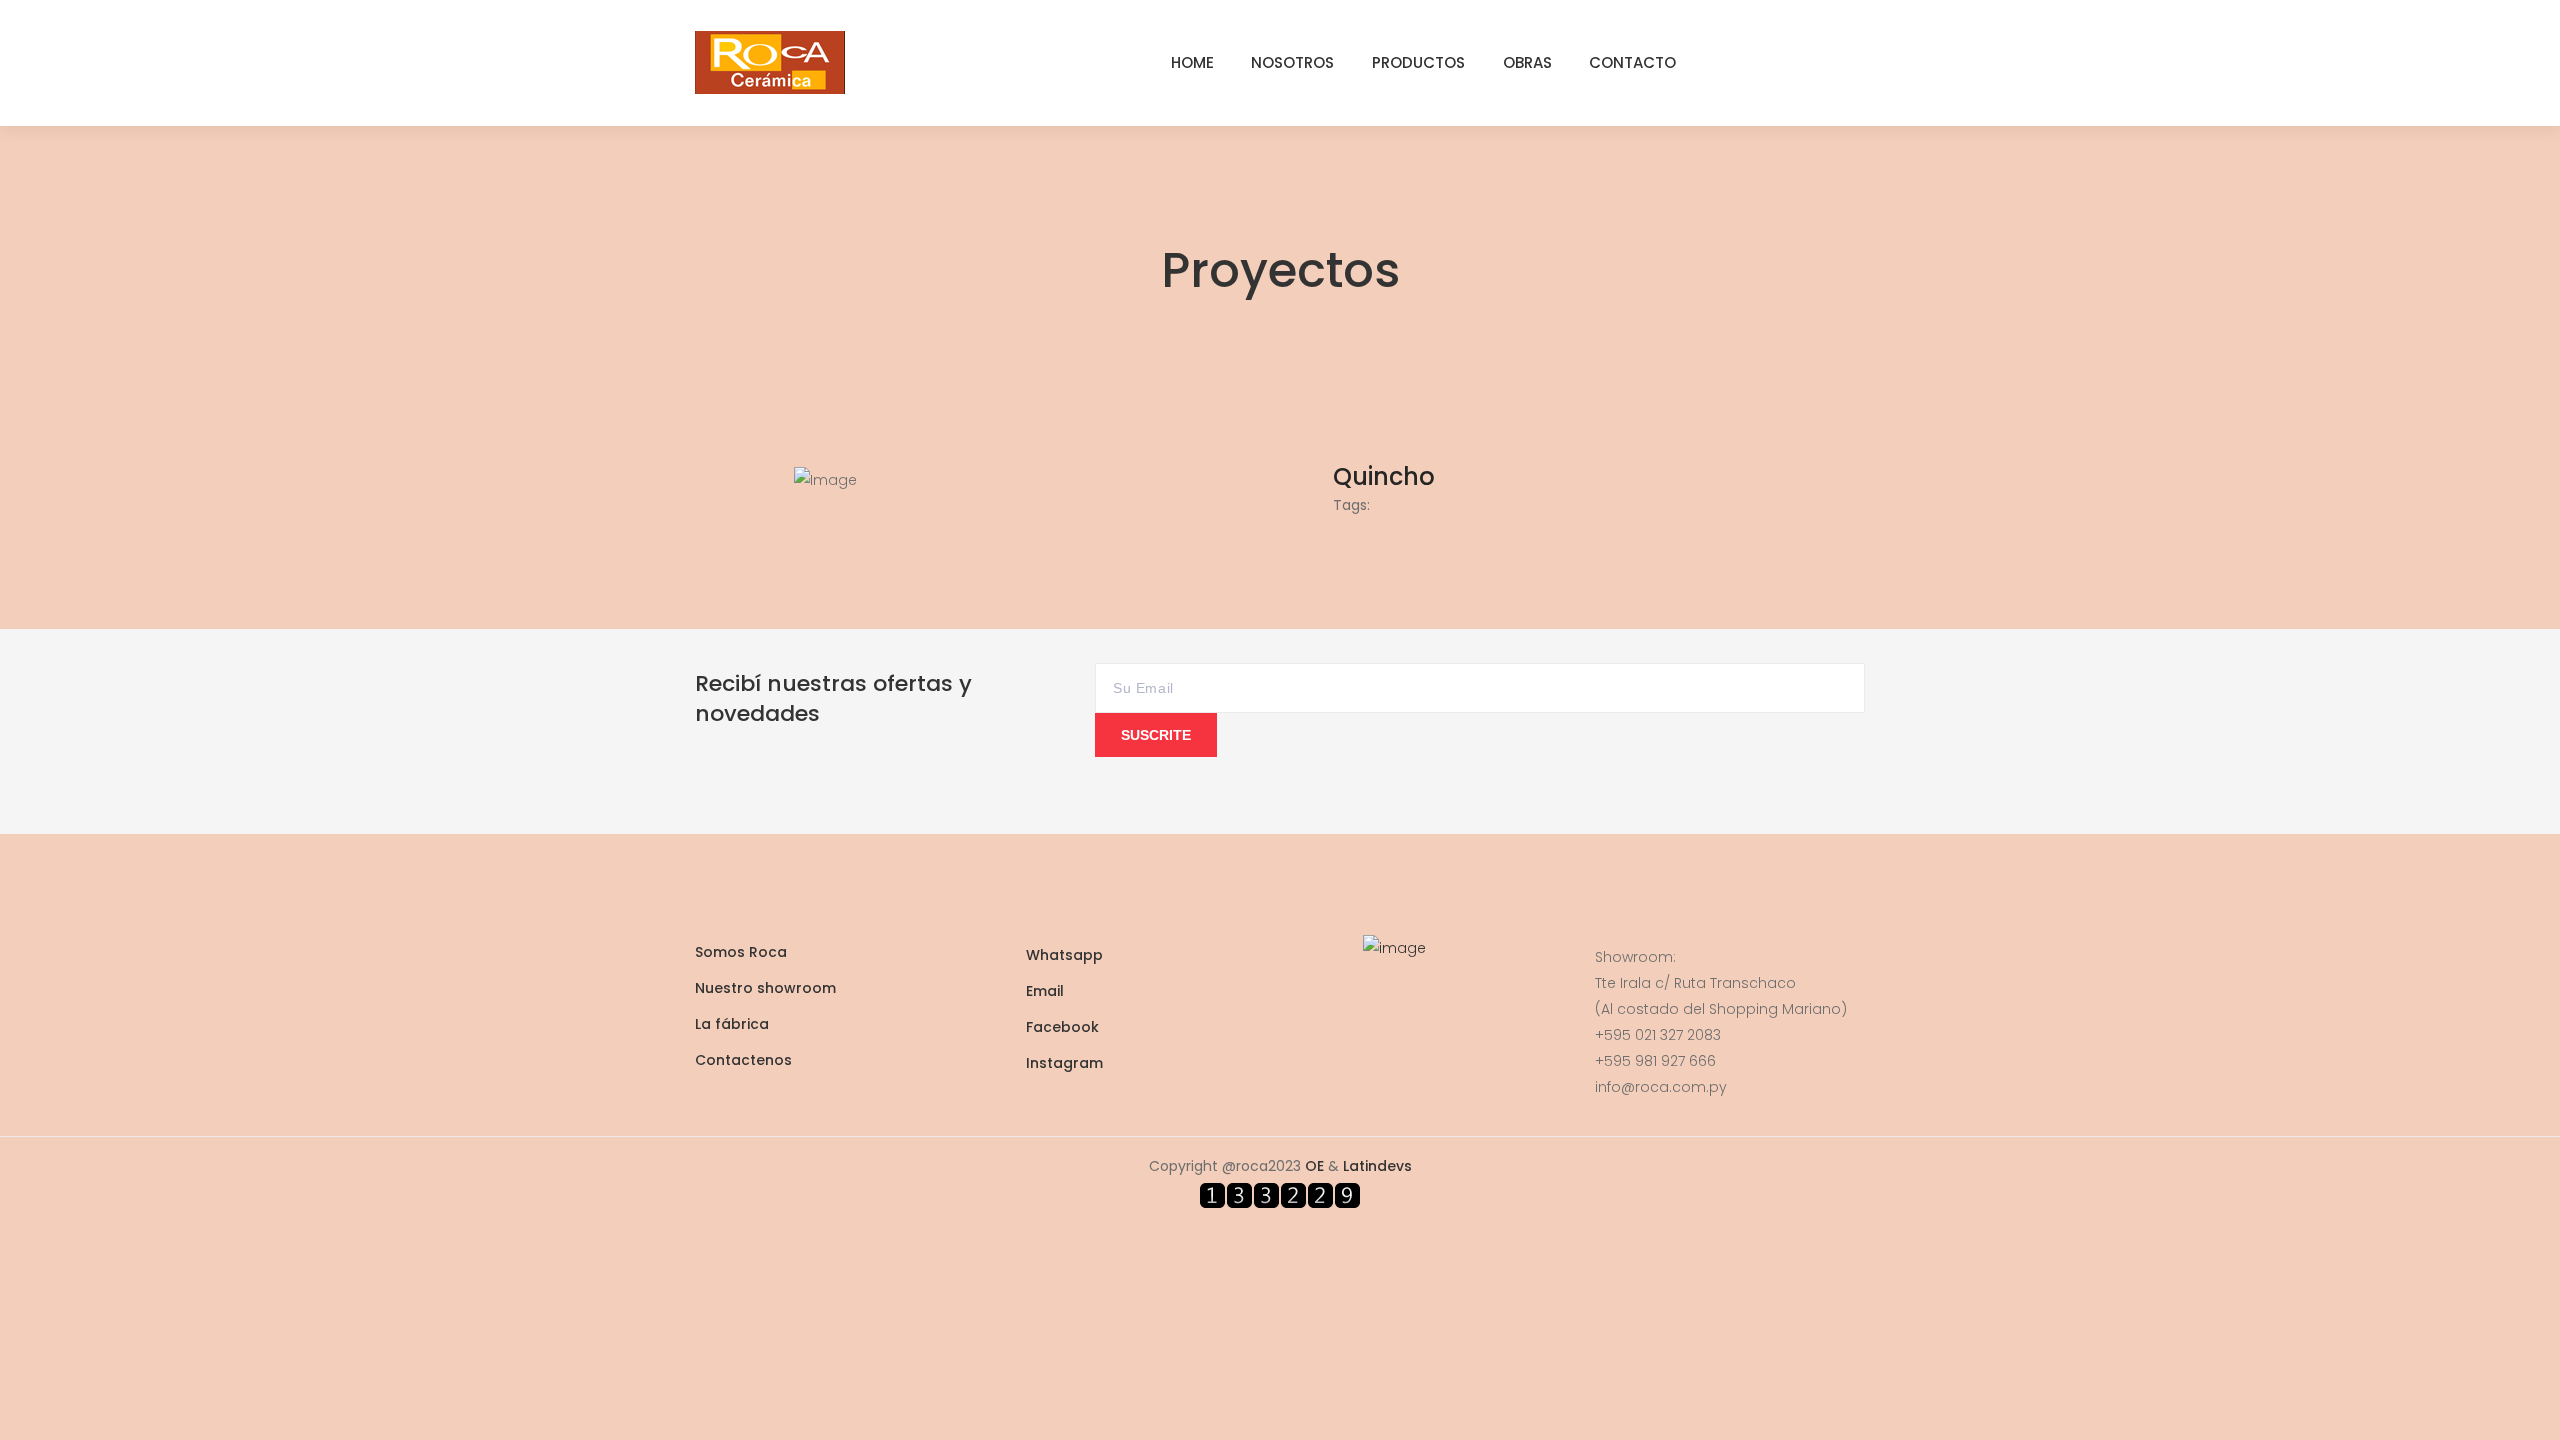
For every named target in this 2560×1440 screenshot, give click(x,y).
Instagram (1064, 1063)
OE (1314, 1166)
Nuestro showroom (765, 988)
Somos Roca (741, 952)
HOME (1192, 62)
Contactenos (743, 1060)
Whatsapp (1064, 955)
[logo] (770, 61)
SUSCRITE (1156, 735)
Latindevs (1377, 1166)
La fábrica (732, 1024)
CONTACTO (1632, 62)
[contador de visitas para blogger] (1280, 1194)
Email (1045, 991)
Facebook (1062, 1027)
